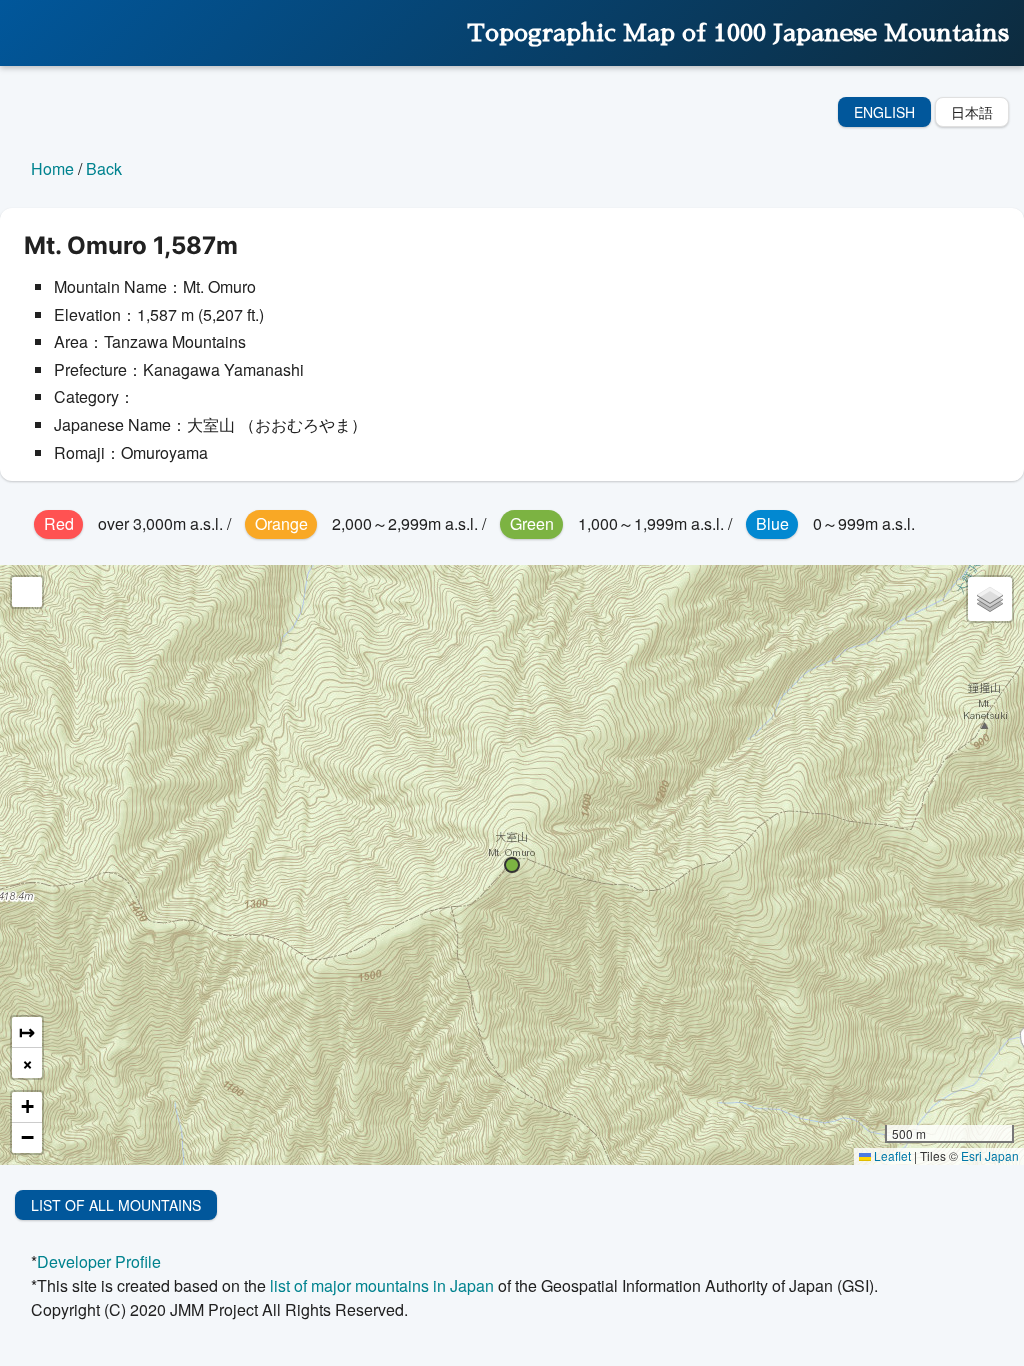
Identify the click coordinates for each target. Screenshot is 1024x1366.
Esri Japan (990, 1155)
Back (104, 168)
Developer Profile (99, 1261)
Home (52, 168)
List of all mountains (116, 1205)
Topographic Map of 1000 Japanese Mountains (738, 33)
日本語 (972, 112)
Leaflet (891, 1155)
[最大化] (27, 592)
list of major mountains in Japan (382, 1285)
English (884, 112)
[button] (512, 865)
